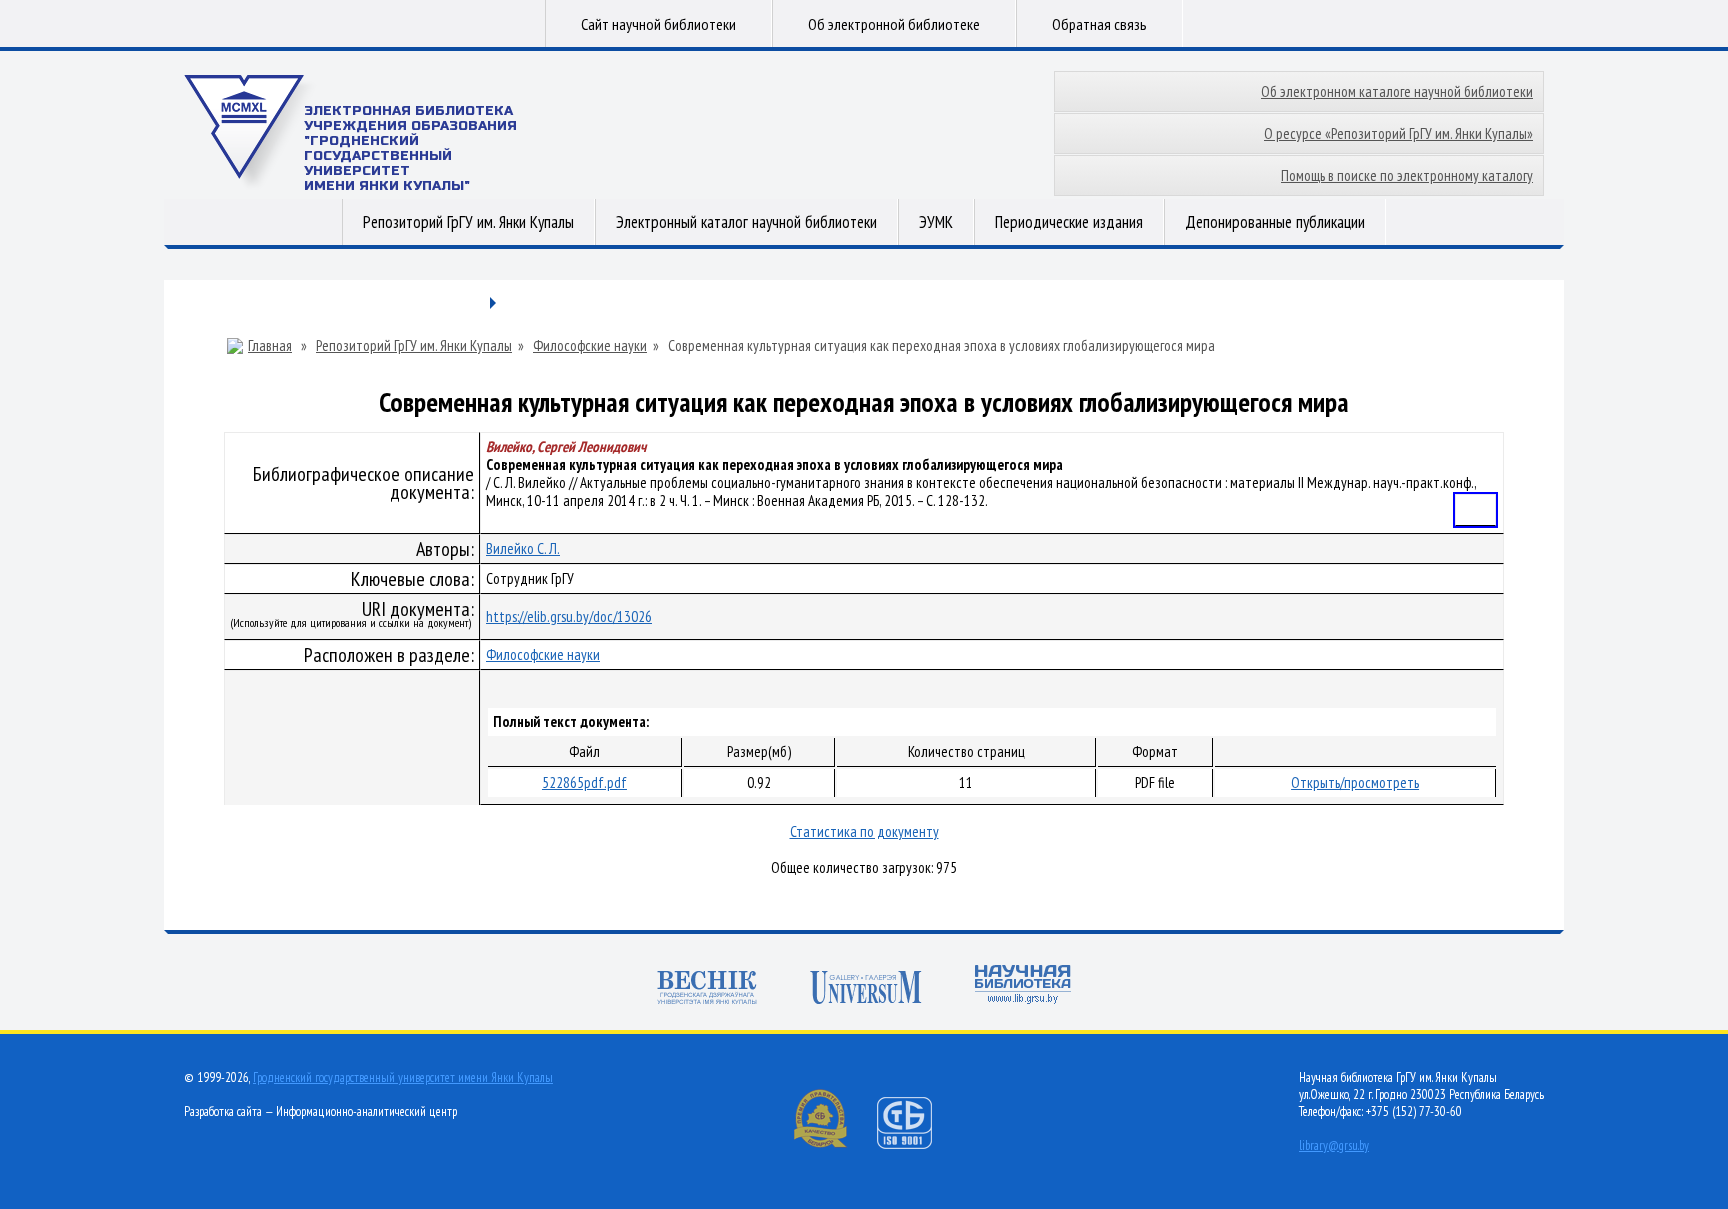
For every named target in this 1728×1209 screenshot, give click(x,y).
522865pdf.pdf (584, 782)
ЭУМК (936, 222)
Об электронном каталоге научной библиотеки (1397, 91)
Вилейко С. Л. (523, 548)
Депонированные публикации (1275, 222)
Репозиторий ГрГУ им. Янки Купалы (468, 222)
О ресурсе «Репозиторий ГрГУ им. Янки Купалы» (1398, 133)
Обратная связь (1099, 24)
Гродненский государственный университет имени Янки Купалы (403, 1077)
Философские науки (590, 346)
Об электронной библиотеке (894, 24)
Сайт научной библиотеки (658, 24)
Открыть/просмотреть (1355, 782)
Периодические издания (1069, 222)
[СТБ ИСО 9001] (917, 1144)
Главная (270, 346)
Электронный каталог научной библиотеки (746, 222)
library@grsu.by (1334, 1145)
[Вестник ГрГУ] (707, 989)
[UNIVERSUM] (866, 989)
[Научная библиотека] (1023, 986)
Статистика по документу (864, 831)
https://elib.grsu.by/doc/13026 (569, 616)
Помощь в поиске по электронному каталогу (1407, 175)
